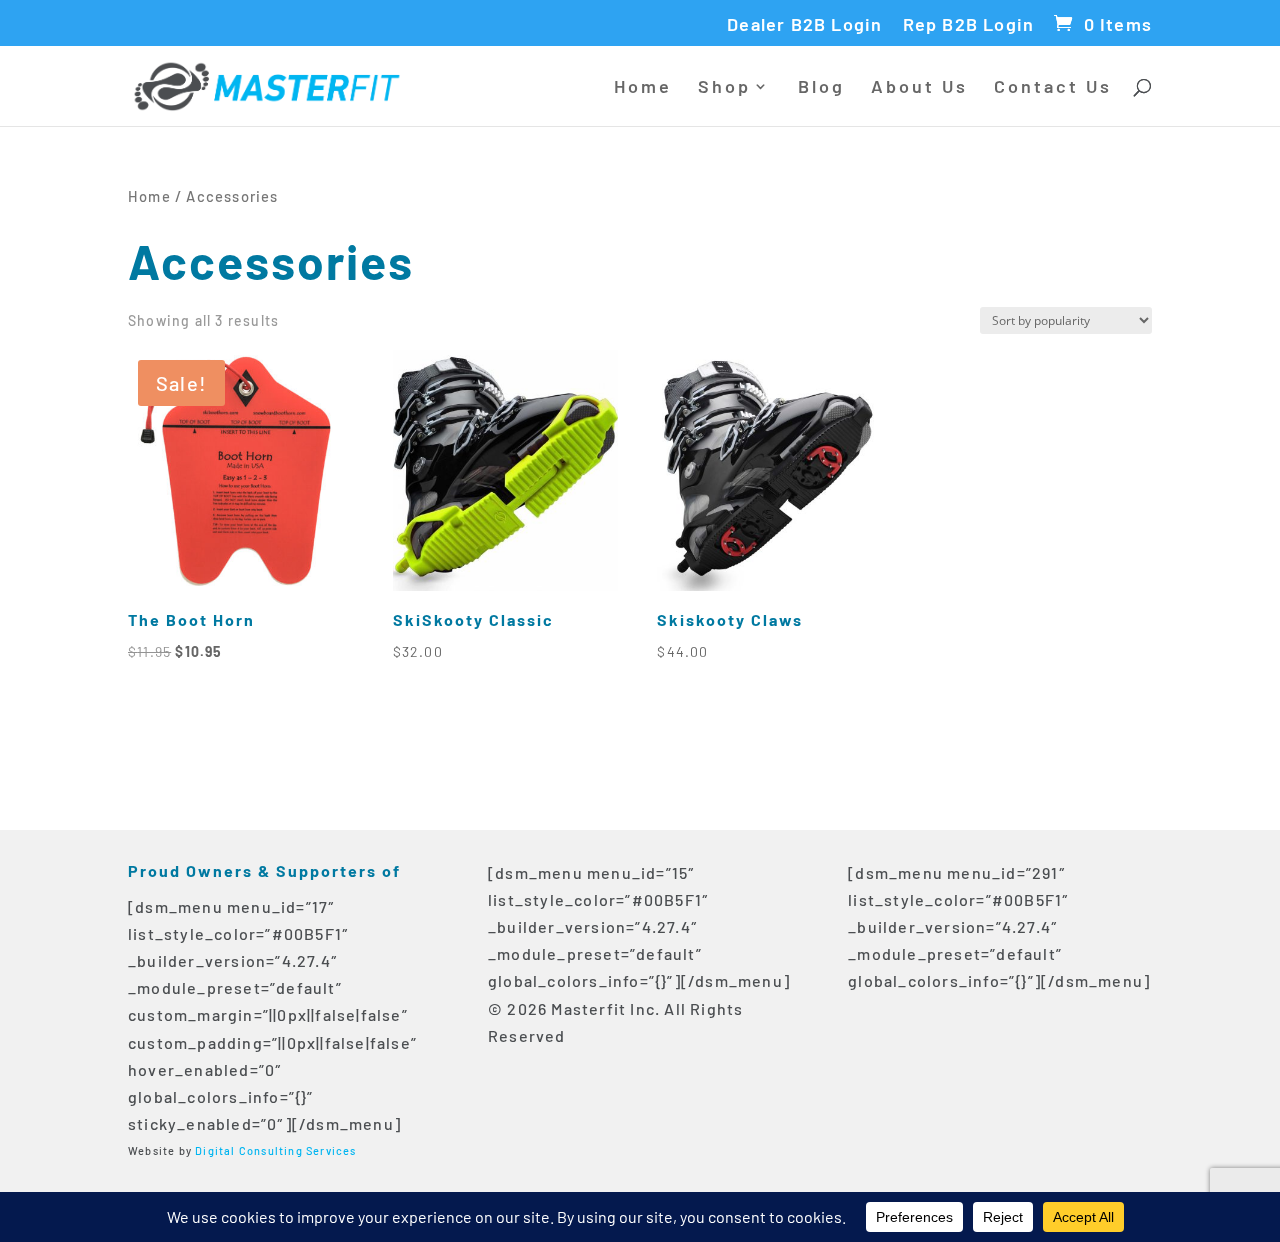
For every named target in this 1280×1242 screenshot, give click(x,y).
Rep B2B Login (969, 25)
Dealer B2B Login (804, 25)
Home (643, 88)
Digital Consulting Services (275, 1150)
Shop (724, 88)
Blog (821, 88)
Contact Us (1053, 88)
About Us (919, 88)
